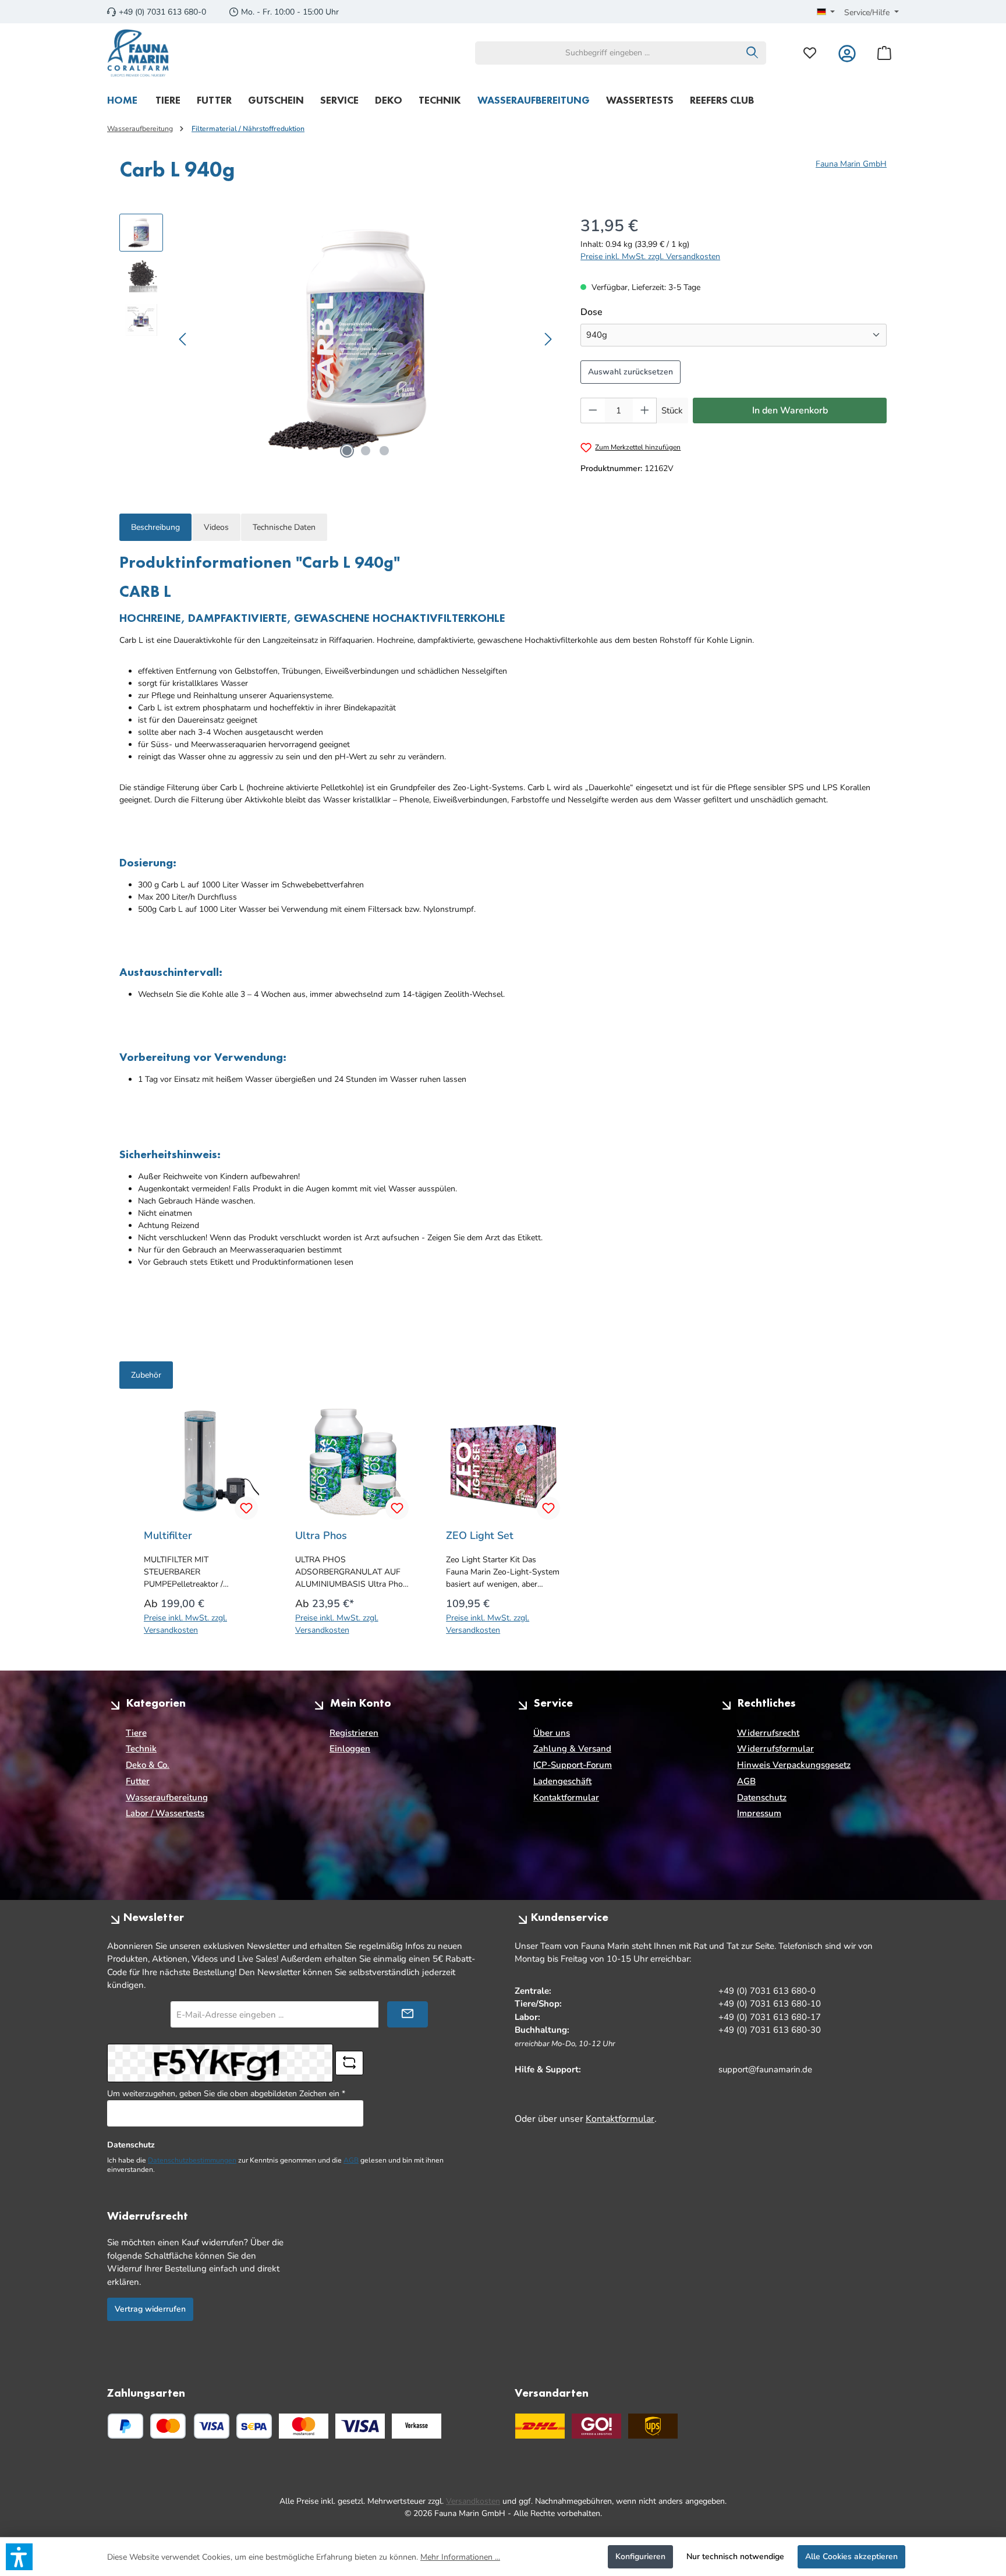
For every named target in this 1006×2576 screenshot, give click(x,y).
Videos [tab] (216, 527)
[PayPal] (125, 2426)
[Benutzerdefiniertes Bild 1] (304, 2426)
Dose (616, 312)
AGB (746, 1781)
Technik (141, 1749)
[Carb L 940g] (366, 339)
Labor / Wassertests (165, 1813)
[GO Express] (596, 2426)
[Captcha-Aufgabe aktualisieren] (349, 2063)
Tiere (136, 1733)
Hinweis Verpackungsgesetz (794, 1765)
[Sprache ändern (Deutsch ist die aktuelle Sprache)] (826, 13)
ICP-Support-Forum (573, 1765)
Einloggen (350, 1749)
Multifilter (168, 1535)
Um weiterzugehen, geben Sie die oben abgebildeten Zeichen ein (226, 2094)
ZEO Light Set (480, 1535)
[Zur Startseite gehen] (138, 53)
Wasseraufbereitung (167, 1797)
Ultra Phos (321, 1535)
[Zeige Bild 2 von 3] (366, 451)
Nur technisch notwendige (735, 2556)
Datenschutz (762, 1797)
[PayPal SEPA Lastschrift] (254, 2426)
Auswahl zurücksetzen (630, 372)
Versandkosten (473, 2501)
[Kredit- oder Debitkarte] (190, 2426)
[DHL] (540, 2426)
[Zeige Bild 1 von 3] (347, 451)
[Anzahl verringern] (593, 411)
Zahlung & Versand (572, 1749)
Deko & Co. (148, 1765)
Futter (138, 1781)
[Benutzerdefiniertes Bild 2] (360, 2426)
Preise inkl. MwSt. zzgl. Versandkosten (650, 256)
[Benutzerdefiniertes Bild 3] (417, 2426)
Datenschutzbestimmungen (192, 2160)
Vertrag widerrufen (150, 2309)
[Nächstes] (548, 339)
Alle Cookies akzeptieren (851, 2556)
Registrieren (354, 1733)
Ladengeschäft (562, 1781)
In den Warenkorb (790, 411)
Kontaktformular (566, 1797)
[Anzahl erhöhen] (645, 411)
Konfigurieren (640, 2556)
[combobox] (607, 53)
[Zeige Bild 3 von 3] (384, 451)
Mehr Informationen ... (460, 2557)
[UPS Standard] (653, 2426)
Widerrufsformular (775, 1749)
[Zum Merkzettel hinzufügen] (246, 1508)
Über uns (552, 1733)
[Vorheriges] (183, 339)
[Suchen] (752, 53)
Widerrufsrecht (768, 1733)
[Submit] (408, 2014)
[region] (338, 339)
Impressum (759, 1813)
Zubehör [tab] (146, 1375)
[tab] (155, 527)
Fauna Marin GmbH (851, 164)
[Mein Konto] (847, 53)
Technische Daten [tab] (284, 527)
